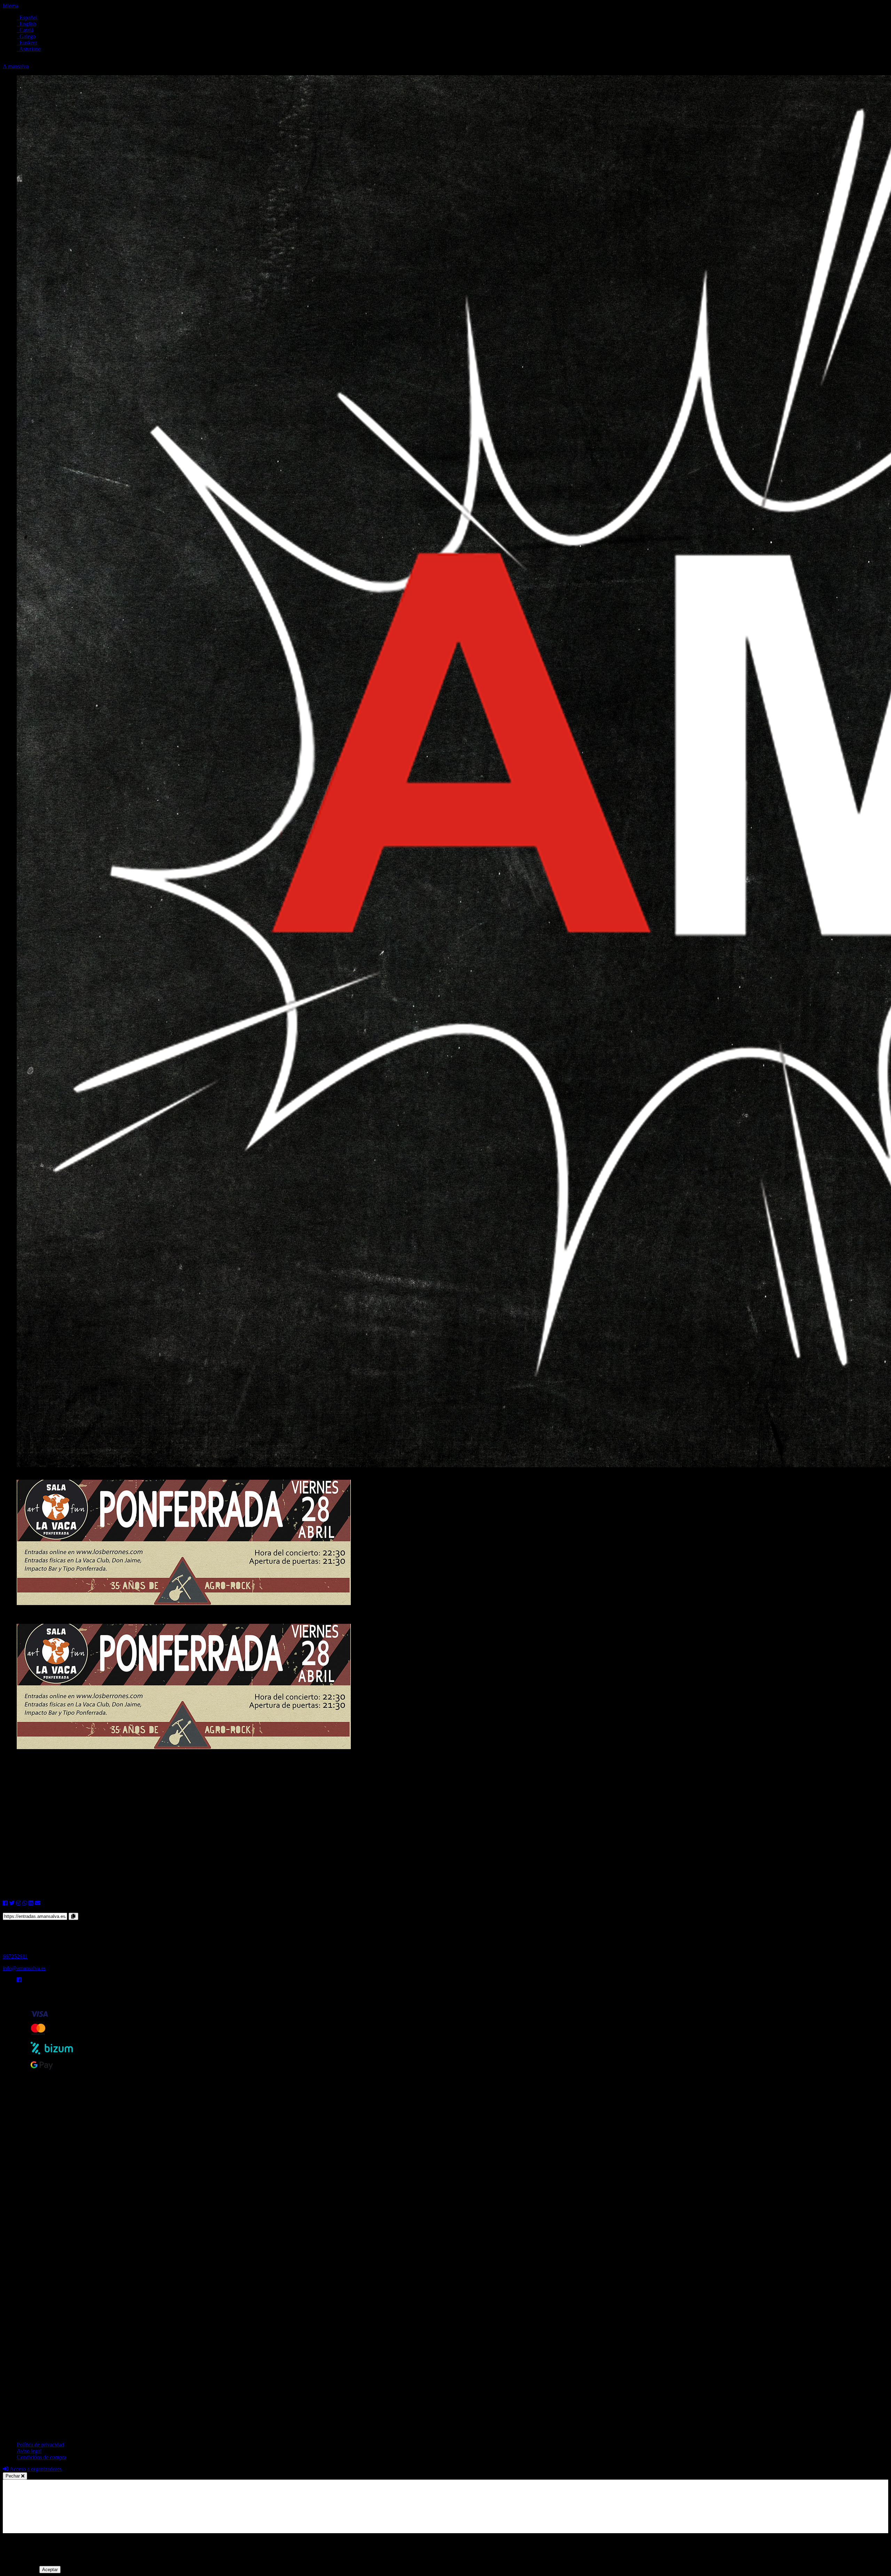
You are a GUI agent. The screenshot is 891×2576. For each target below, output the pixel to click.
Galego (26, 36)
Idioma (10, 6)
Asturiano (29, 49)
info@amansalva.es (24, 1968)
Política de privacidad (40, 2445)
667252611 (15, 1956)
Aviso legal (29, 2451)
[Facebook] (19, 1980)
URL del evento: (21, 1909)
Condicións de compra (41, 2457)
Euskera (27, 43)
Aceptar (50, 2570)
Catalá (25, 30)
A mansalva (16, 66)
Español (27, 18)
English (26, 24)
